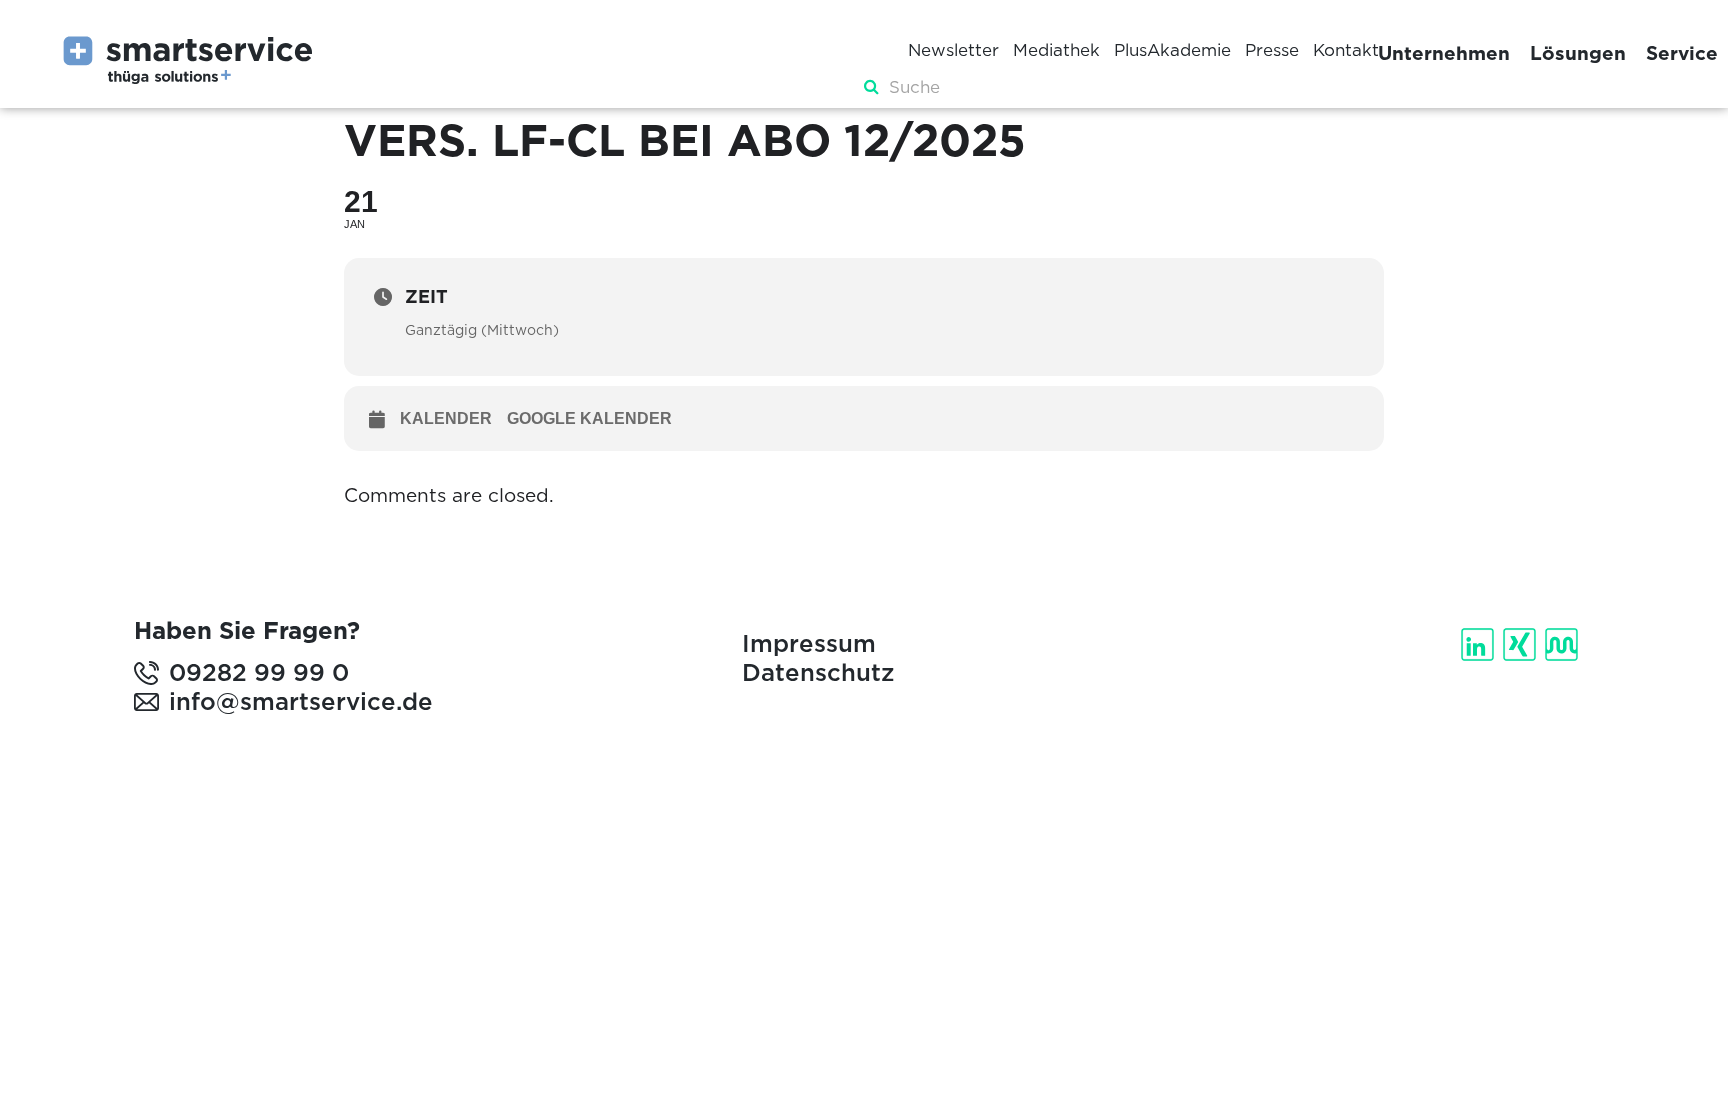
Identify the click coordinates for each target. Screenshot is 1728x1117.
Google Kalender (589, 418)
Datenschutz (818, 672)
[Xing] (1521, 644)
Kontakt (1346, 50)
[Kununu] (1563, 644)
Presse (1272, 50)
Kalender (446, 418)
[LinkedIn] (1479, 644)
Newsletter (953, 50)
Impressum (809, 643)
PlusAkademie (1172, 50)
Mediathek (1056, 50)
